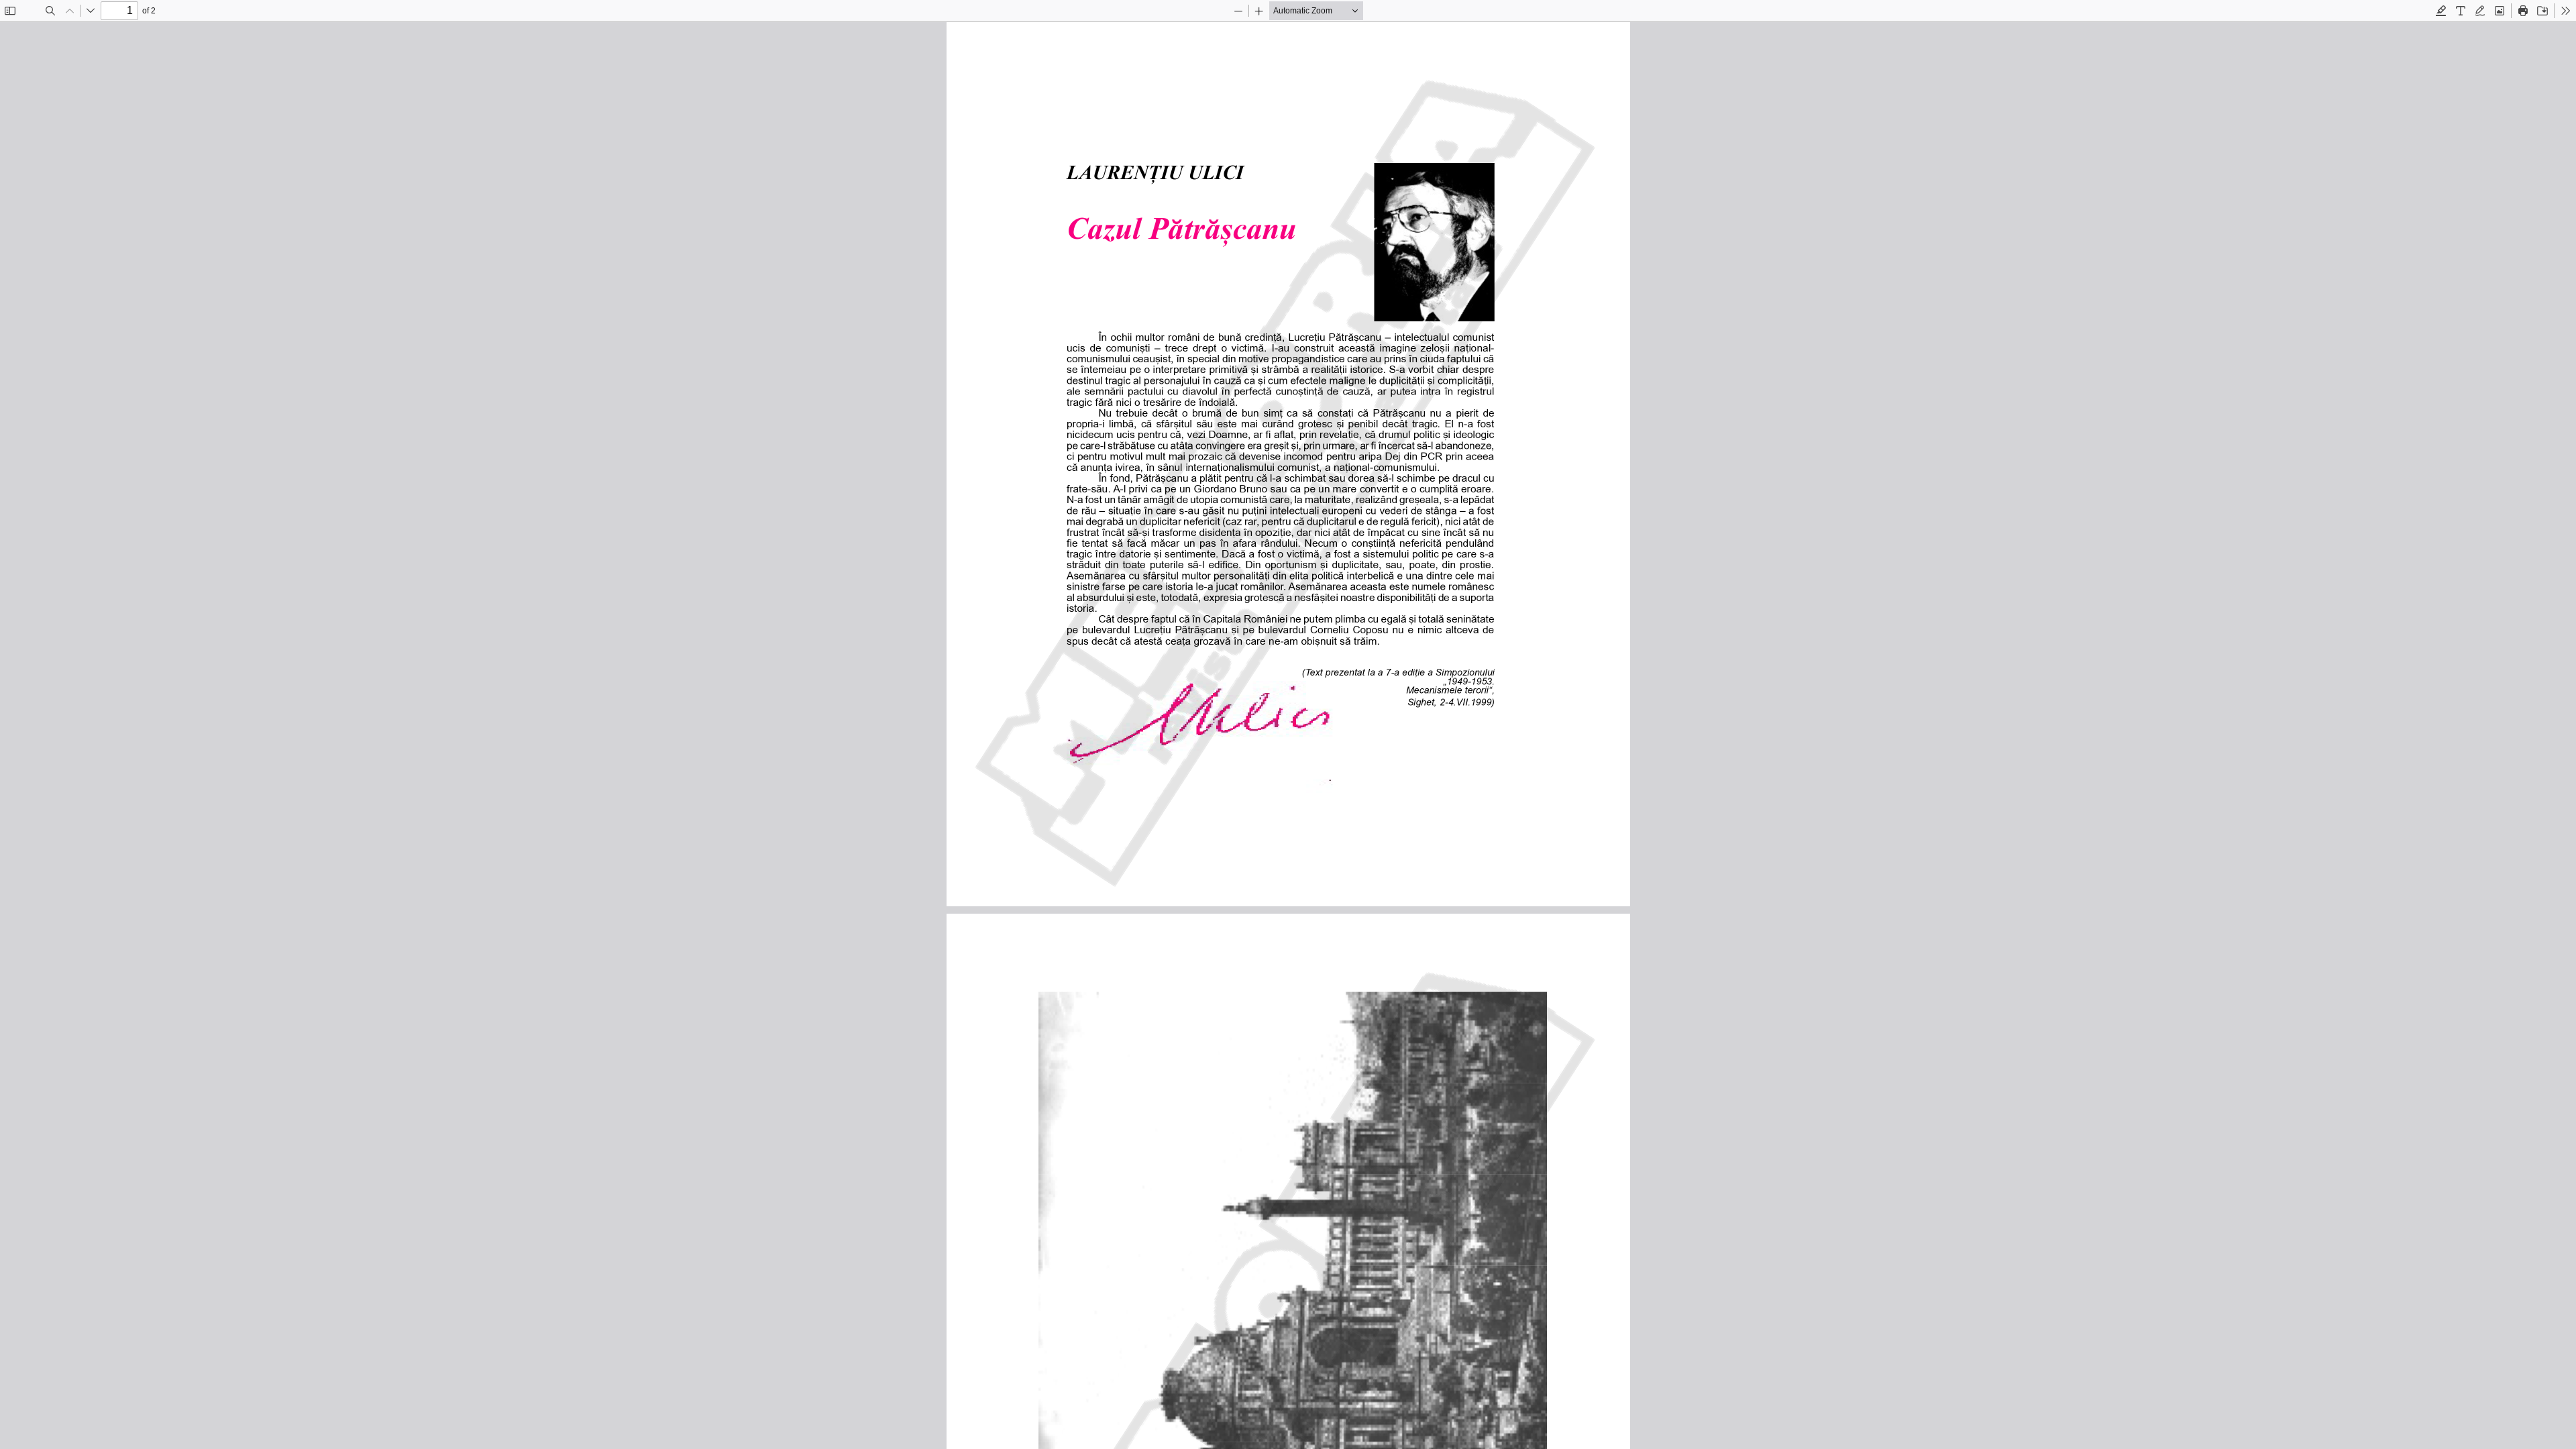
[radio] (2441, 11)
